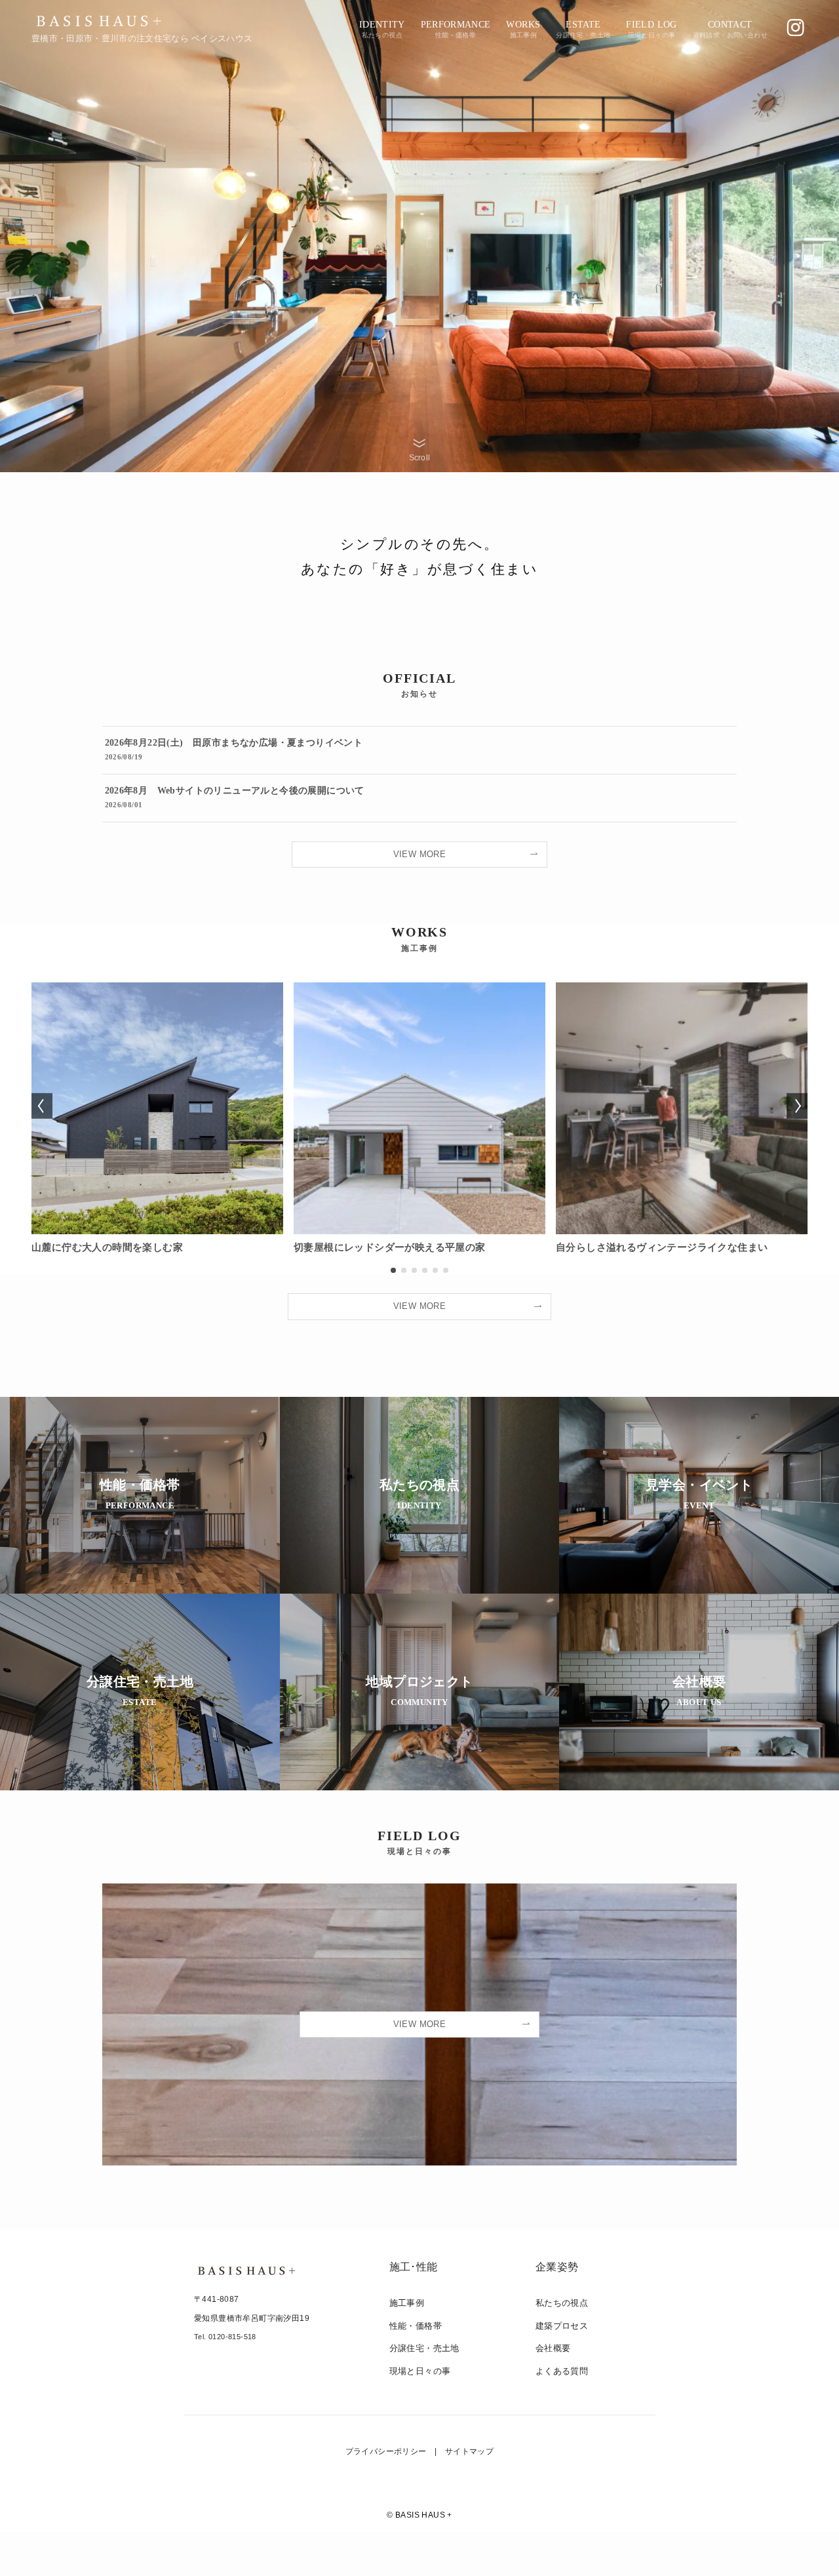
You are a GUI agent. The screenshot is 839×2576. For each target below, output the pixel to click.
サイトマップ (469, 2451)
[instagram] (795, 28)
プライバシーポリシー (386, 2451)
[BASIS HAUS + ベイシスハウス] (99, 21)
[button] (393, 1270)
